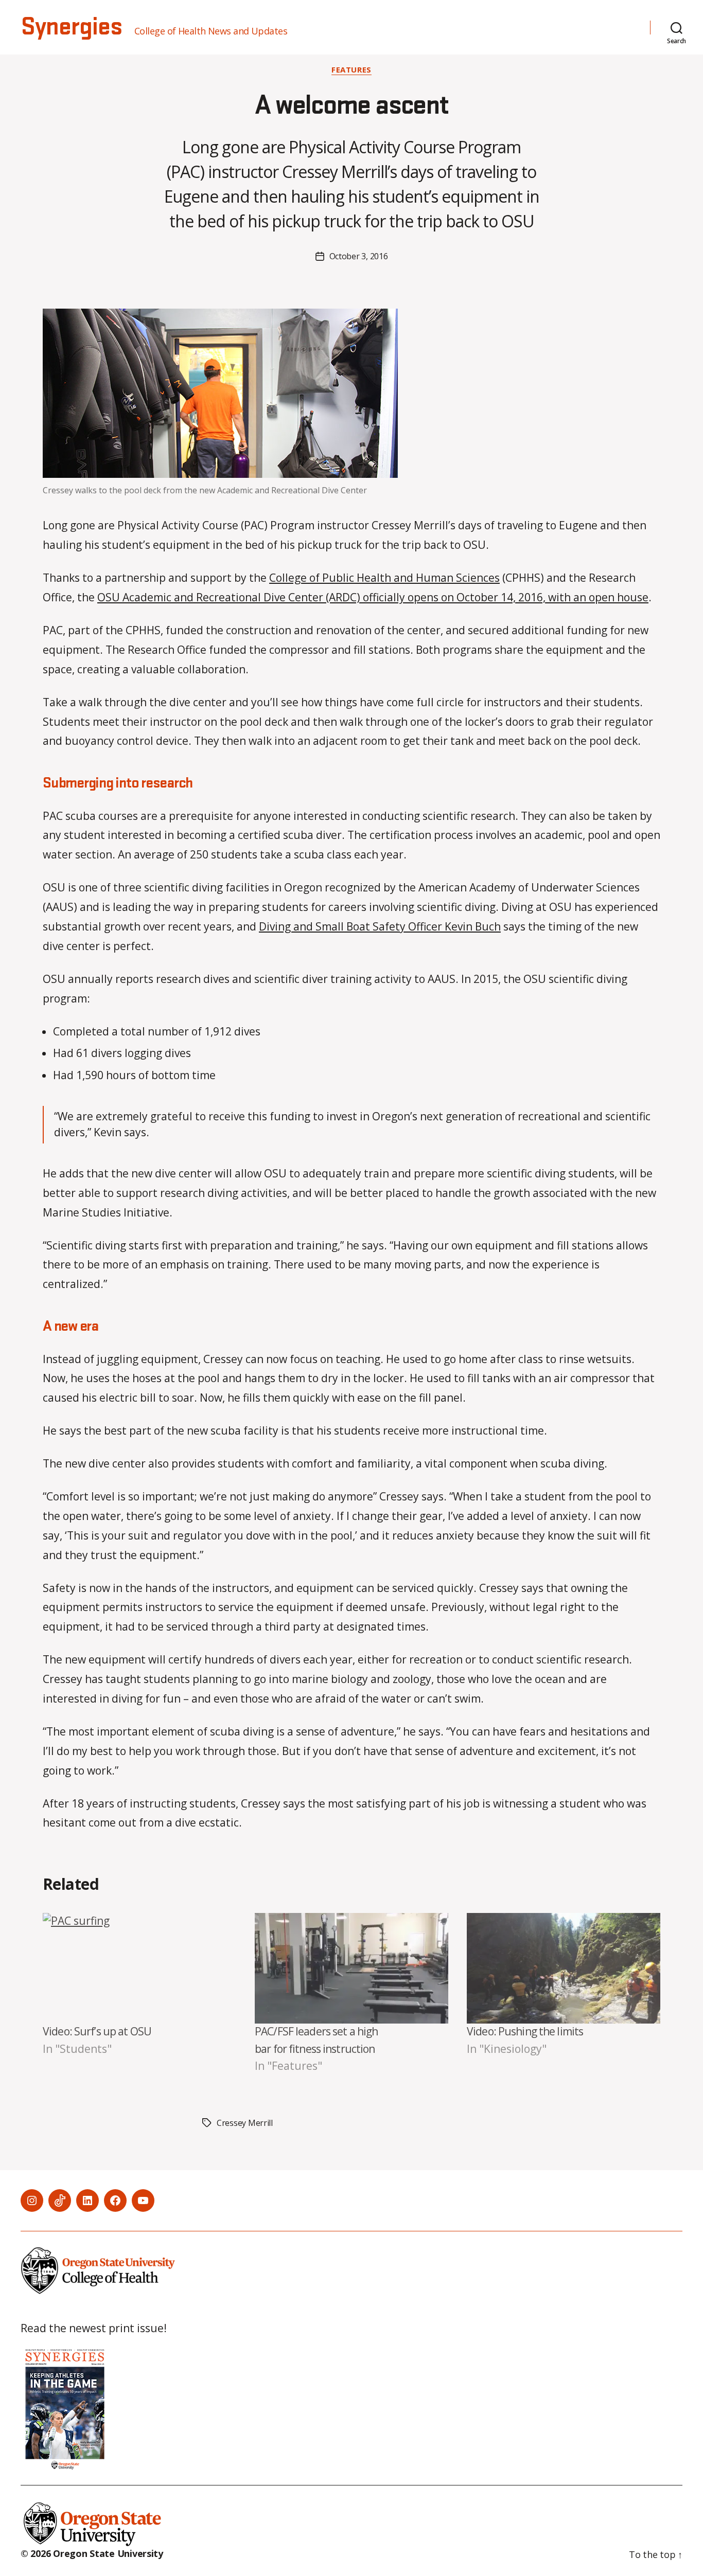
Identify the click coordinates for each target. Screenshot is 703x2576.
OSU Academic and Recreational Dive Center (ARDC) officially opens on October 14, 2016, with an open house (373, 597)
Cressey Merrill (245, 2123)
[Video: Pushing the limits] (564, 1968)
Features (351, 70)
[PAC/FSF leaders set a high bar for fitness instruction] (351, 1968)
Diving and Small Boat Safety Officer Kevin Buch (380, 926)
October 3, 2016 (359, 256)
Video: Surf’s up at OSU (97, 2031)
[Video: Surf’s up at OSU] (139, 1968)
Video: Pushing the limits (525, 2031)
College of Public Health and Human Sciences (384, 578)
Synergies (71, 27)
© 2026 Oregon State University (92, 2553)
